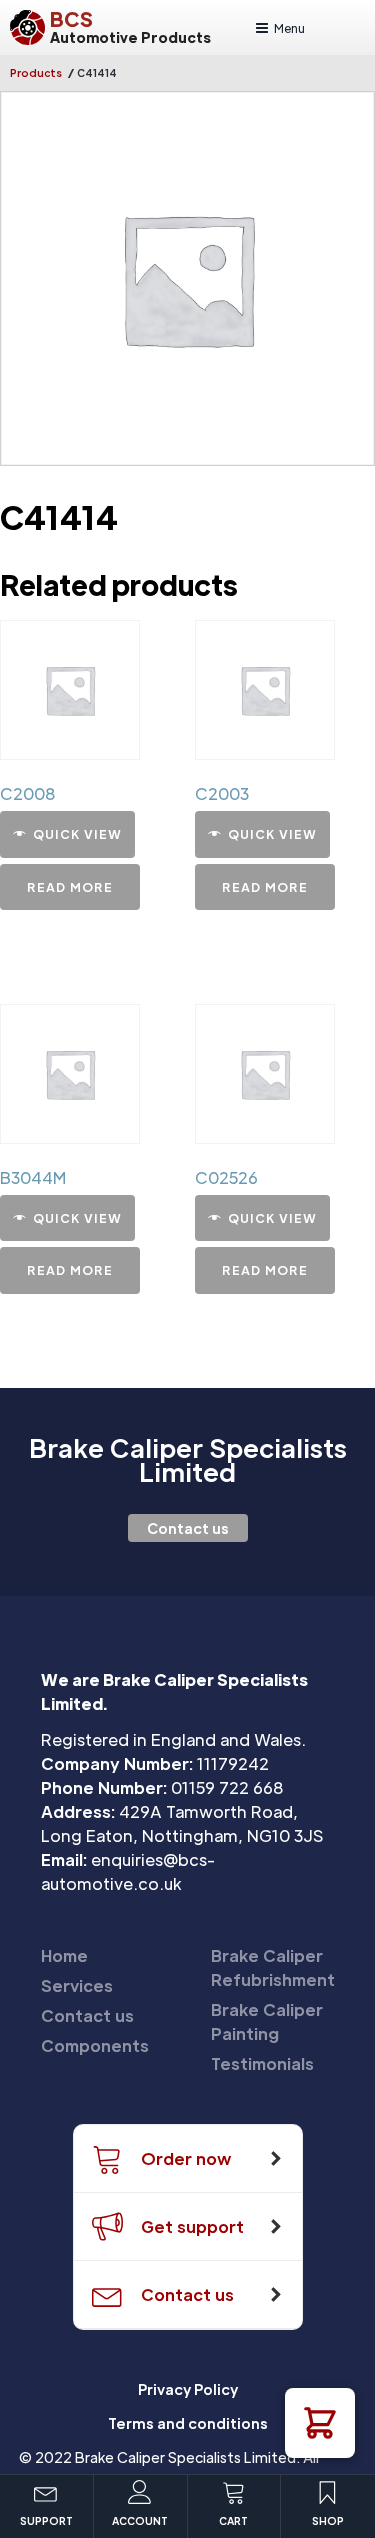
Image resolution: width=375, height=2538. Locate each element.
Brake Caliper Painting (267, 2021)
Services (77, 1985)
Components (95, 2045)
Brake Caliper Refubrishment (273, 1967)
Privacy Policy (188, 2389)
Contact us (188, 1528)
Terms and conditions (188, 2423)
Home (64, 1955)
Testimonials (262, 2063)
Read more (70, 887)
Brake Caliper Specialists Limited (188, 1460)
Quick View (77, 834)
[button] (320, 2423)
